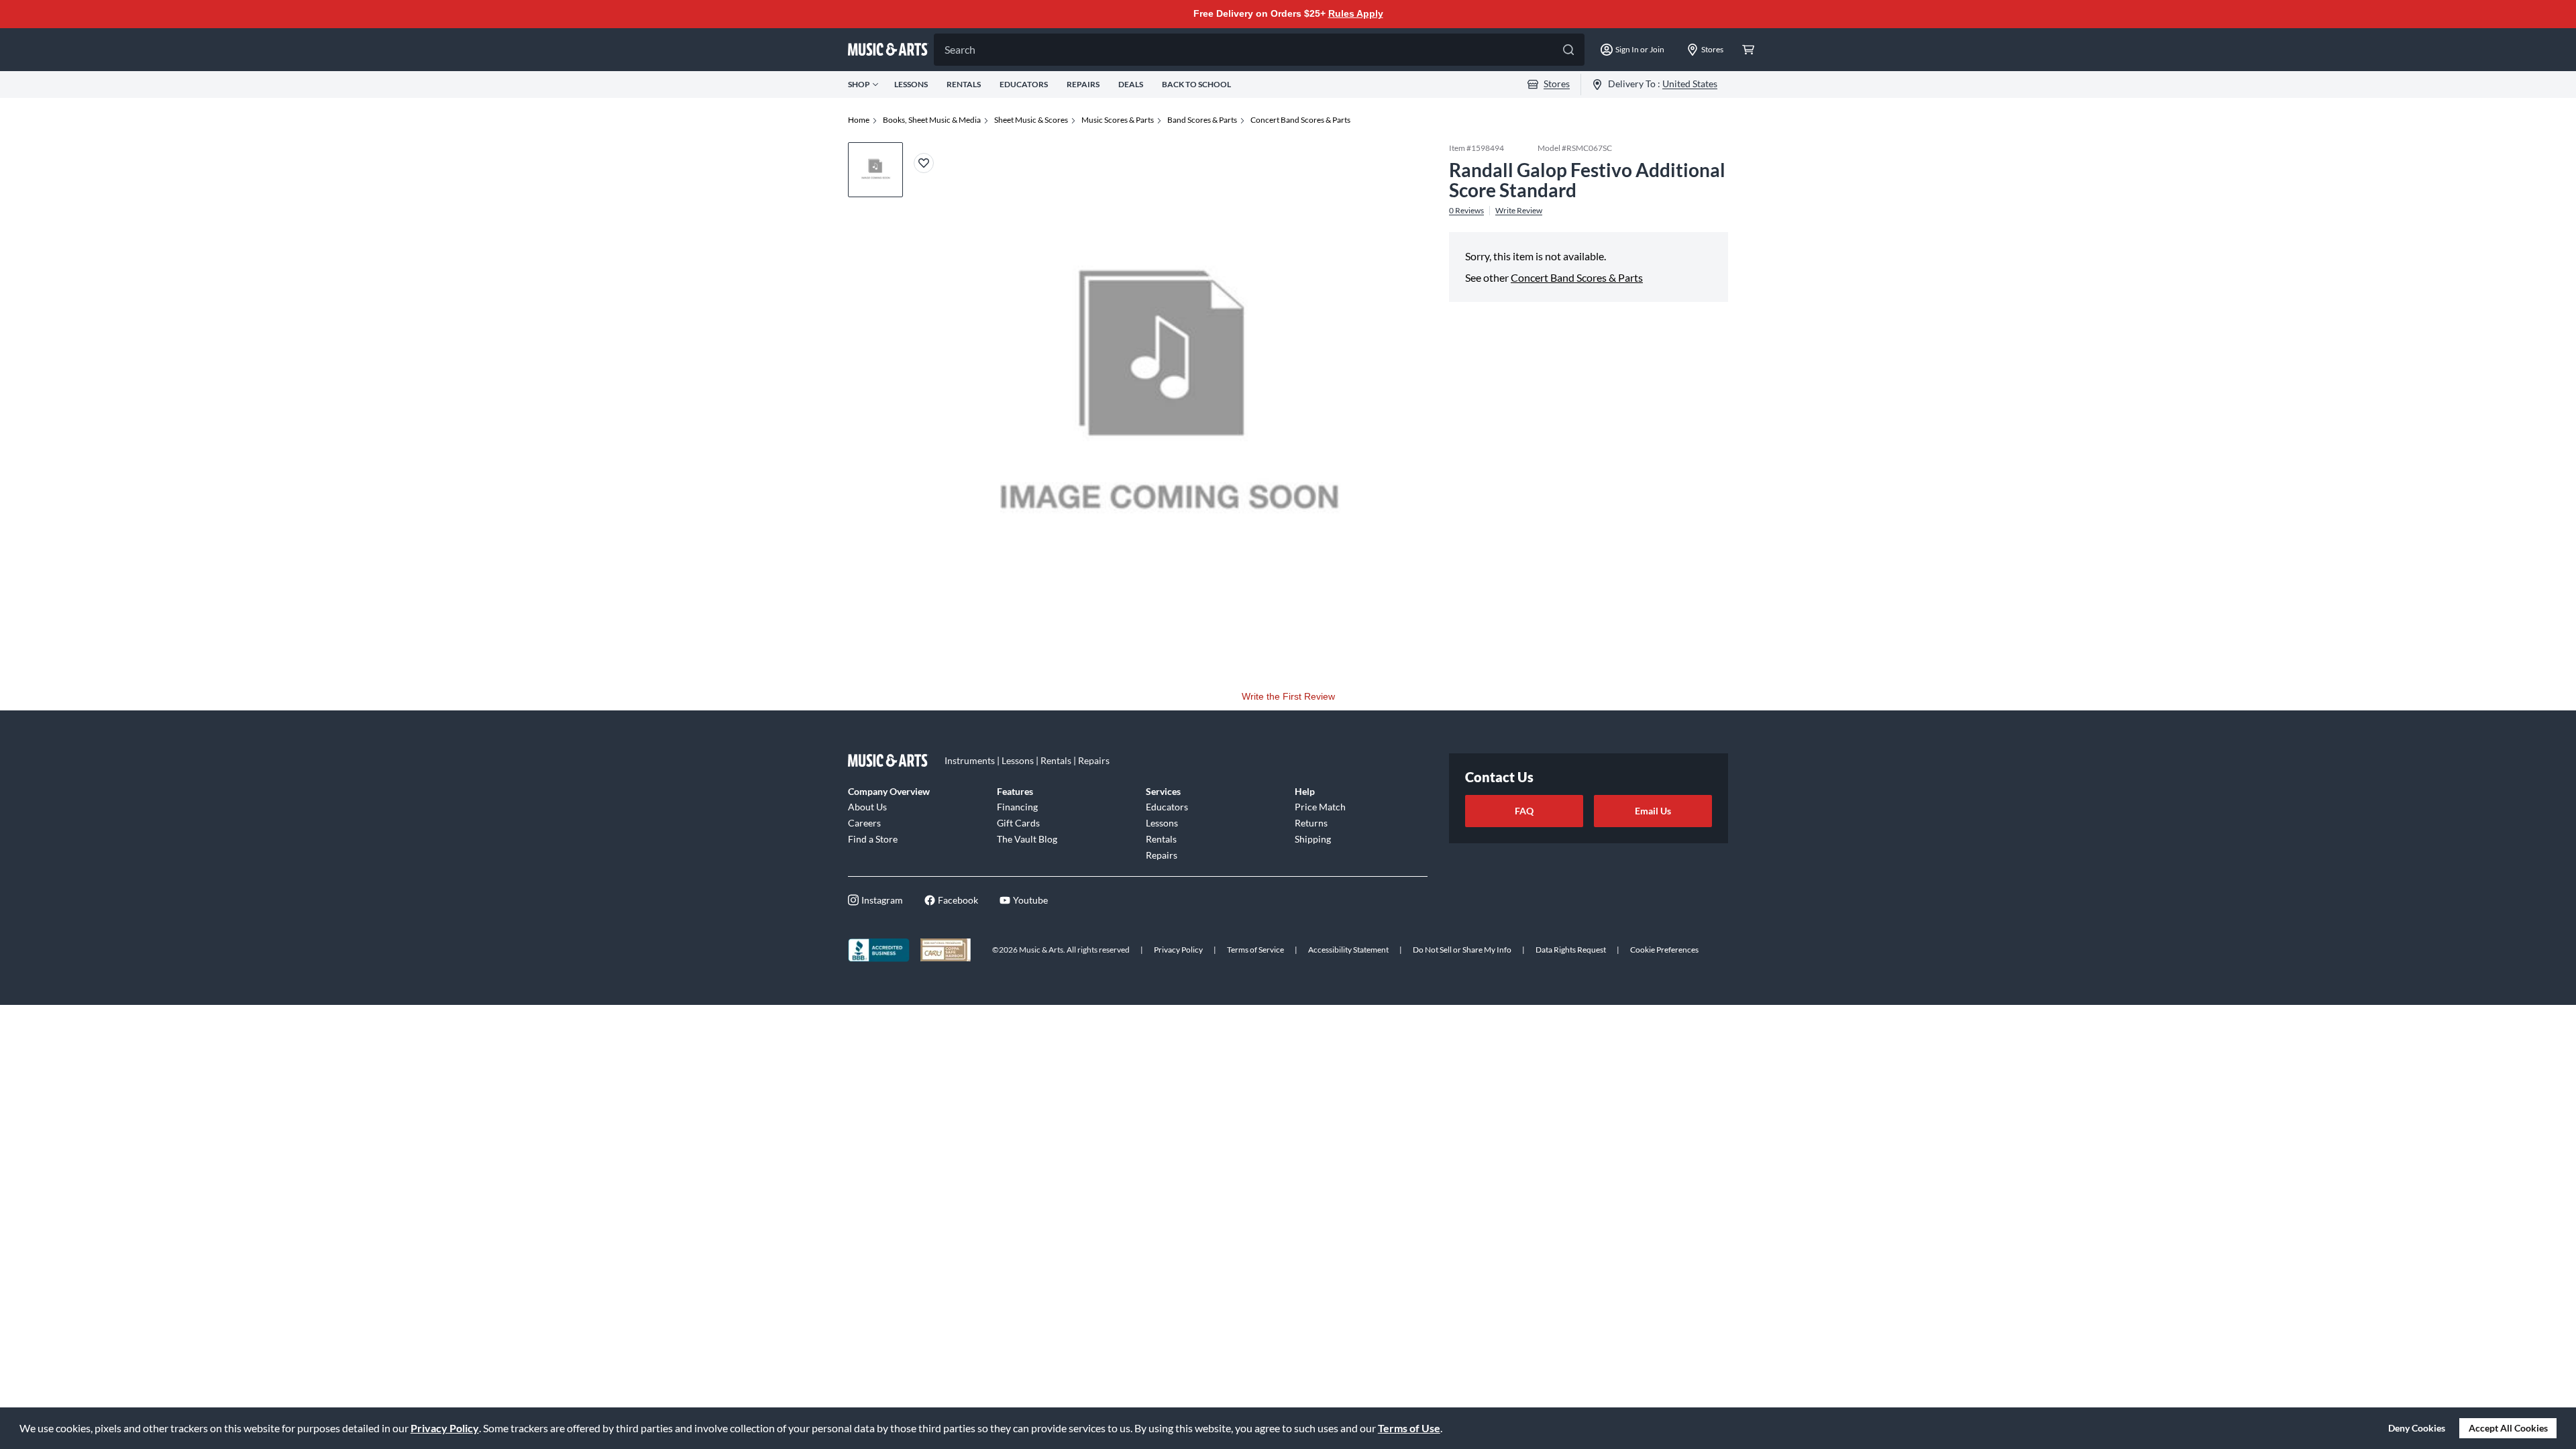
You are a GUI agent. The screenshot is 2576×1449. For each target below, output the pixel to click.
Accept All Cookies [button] (2508, 1428)
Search (960, 49)
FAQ (1524, 811)
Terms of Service (1255, 950)
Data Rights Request (1571, 950)
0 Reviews (1466, 211)
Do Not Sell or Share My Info (1462, 950)
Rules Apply (1356, 13)
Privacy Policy (445, 1428)
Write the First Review (1288, 696)
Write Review (1519, 211)
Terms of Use (1409, 1428)
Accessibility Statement (1348, 950)
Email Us (1653, 811)
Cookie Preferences (1664, 950)
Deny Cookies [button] (2417, 1428)
